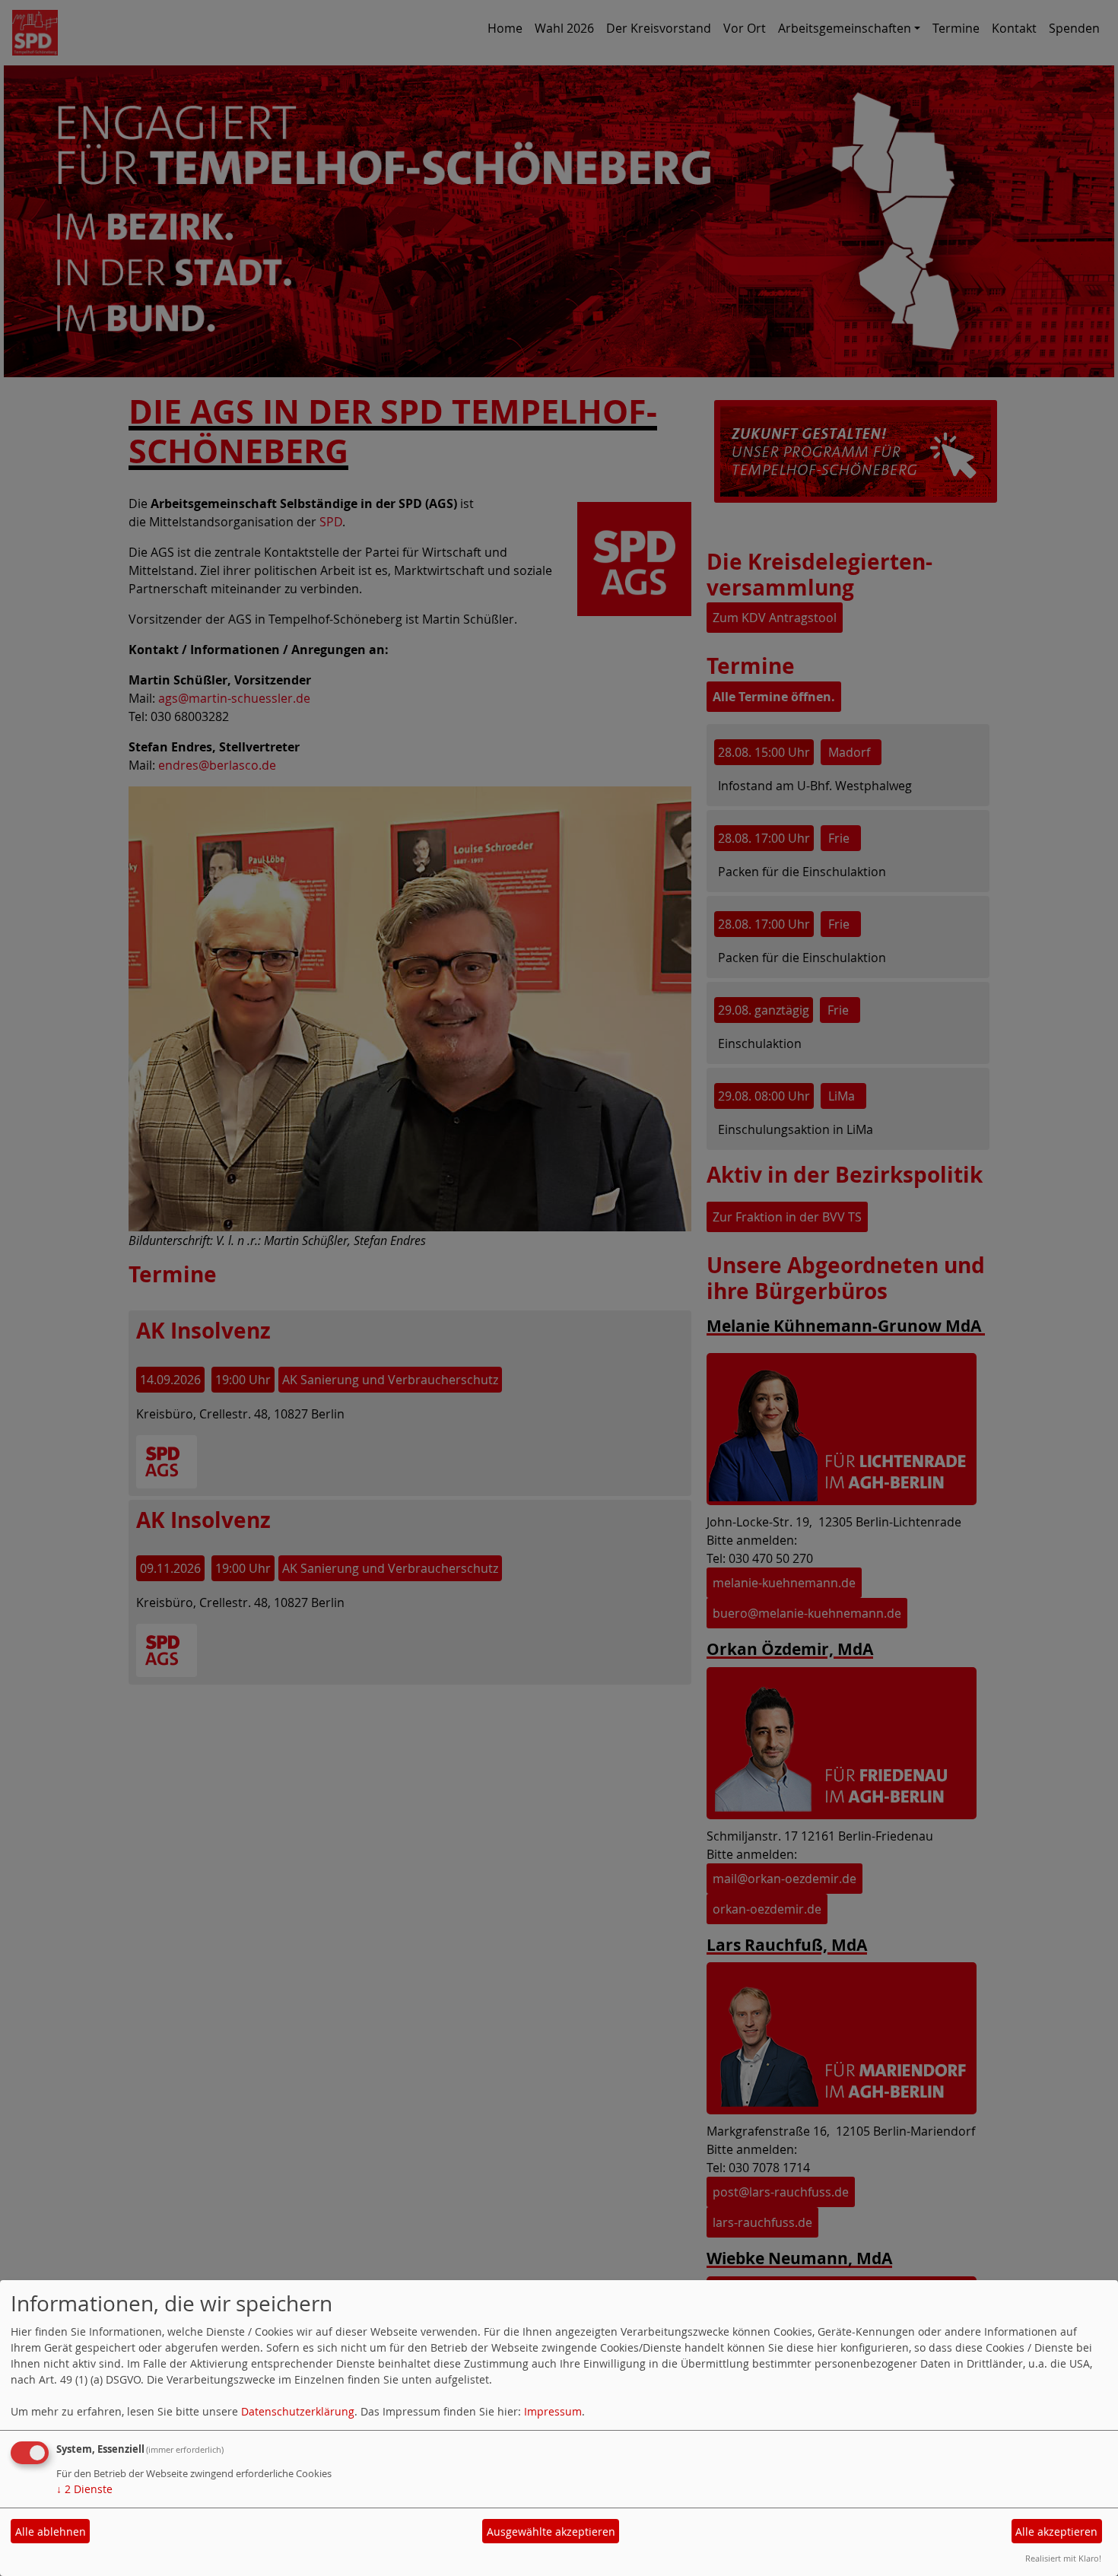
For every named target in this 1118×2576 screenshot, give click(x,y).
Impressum (553, 2411)
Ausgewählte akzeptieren (551, 2532)
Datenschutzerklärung (298, 2411)
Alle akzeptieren (1056, 2532)
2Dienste (84, 2489)
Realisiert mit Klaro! (1063, 2558)
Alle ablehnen (51, 2532)
